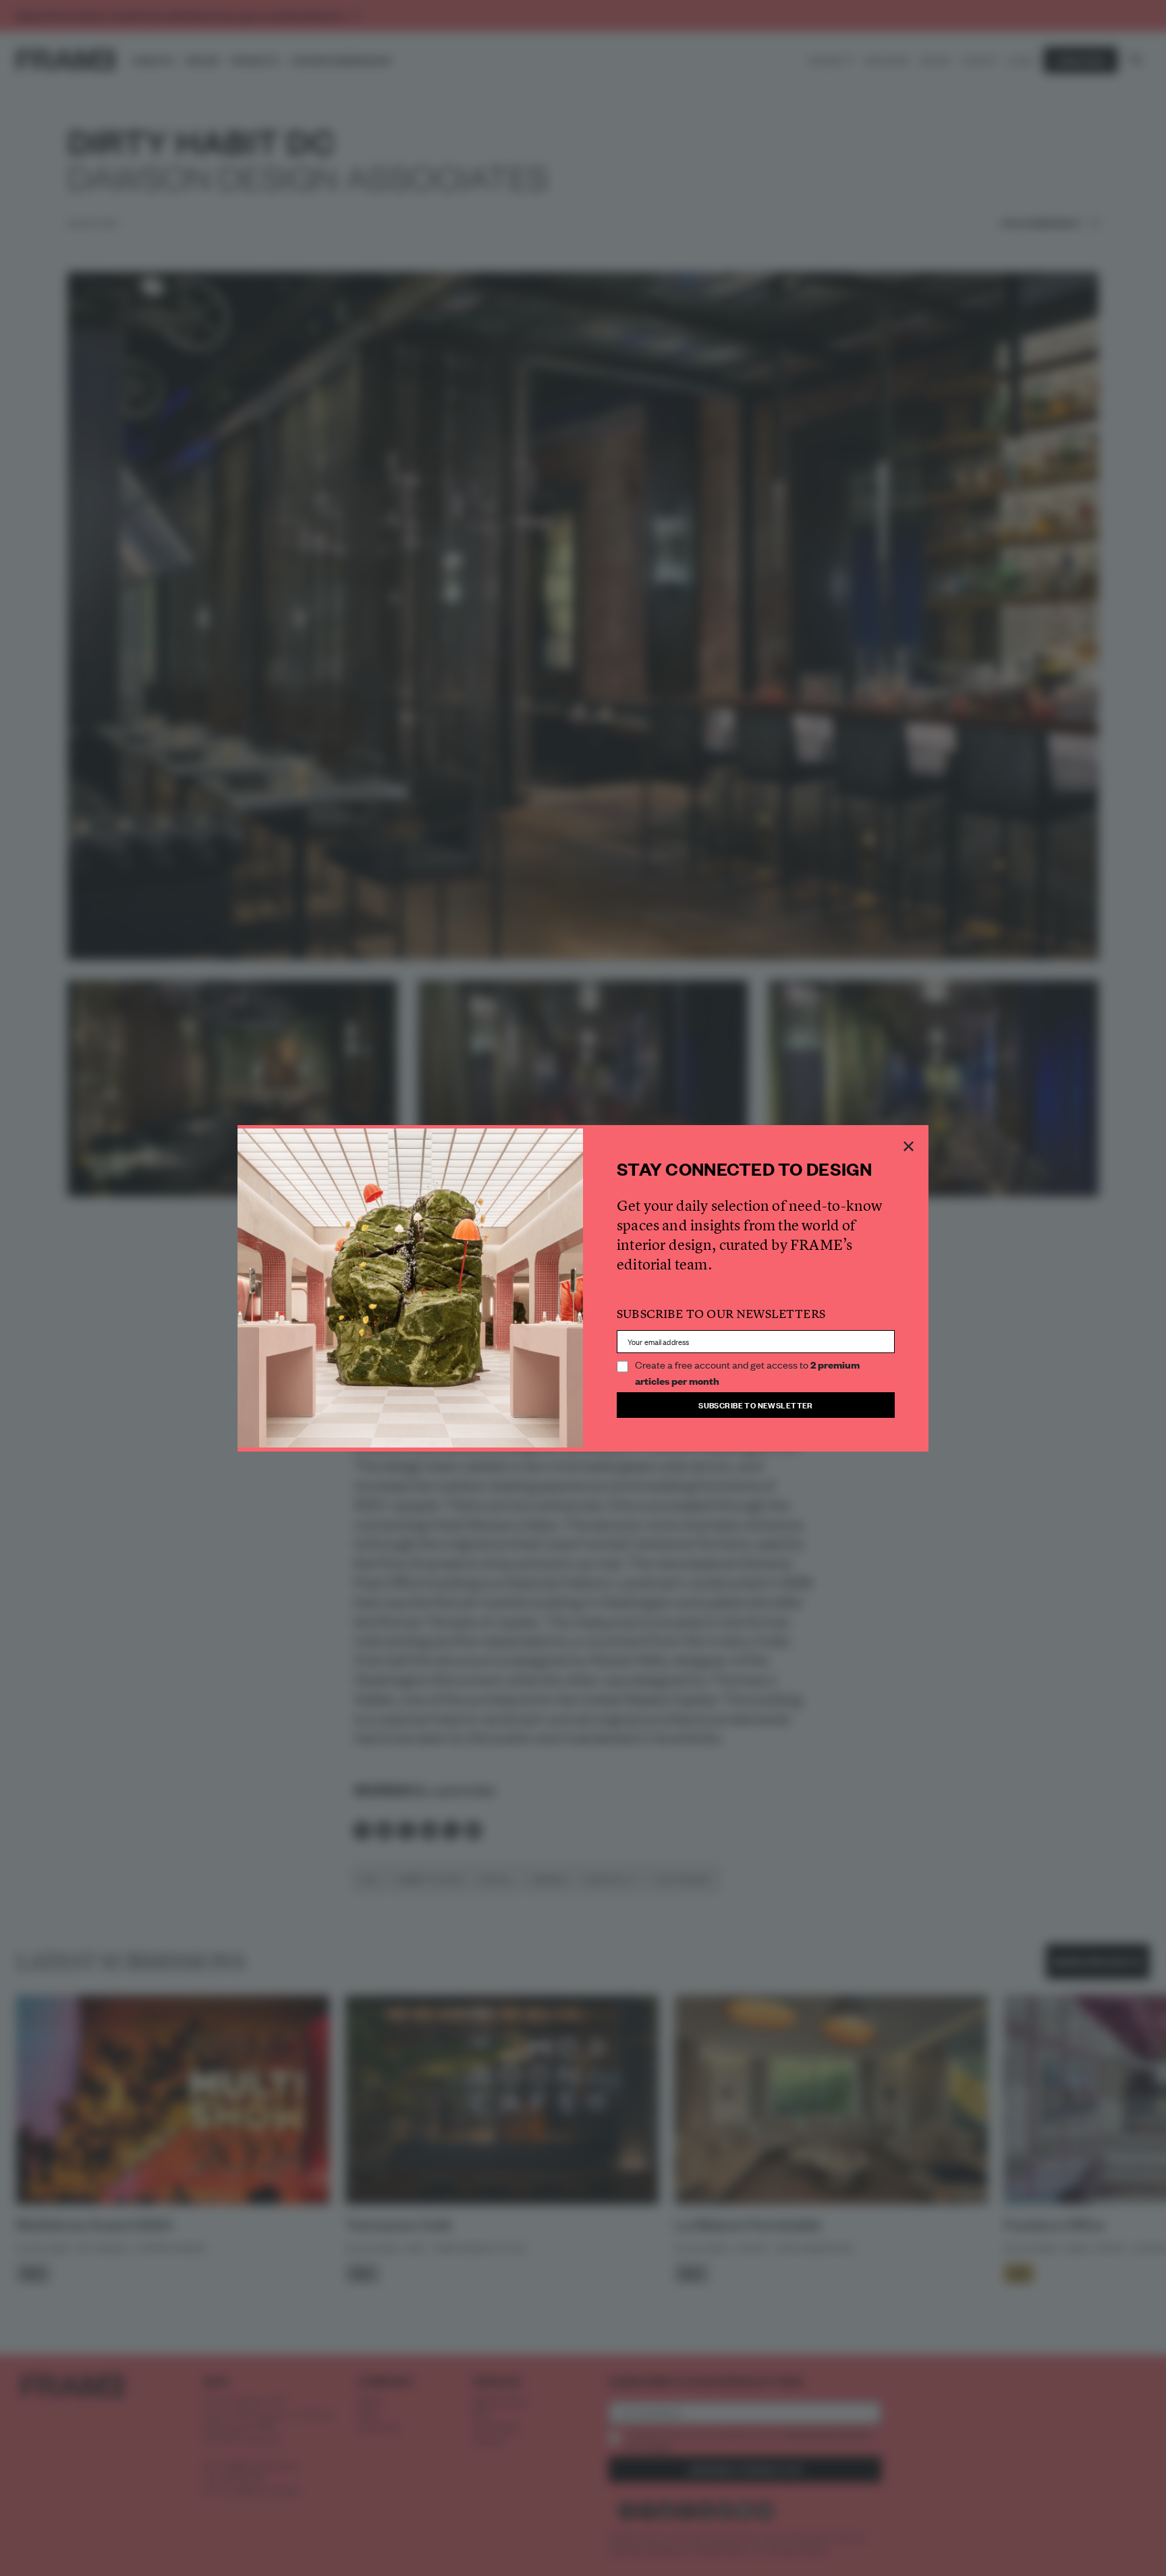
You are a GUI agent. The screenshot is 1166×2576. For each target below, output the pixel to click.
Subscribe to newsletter (756, 1405)
